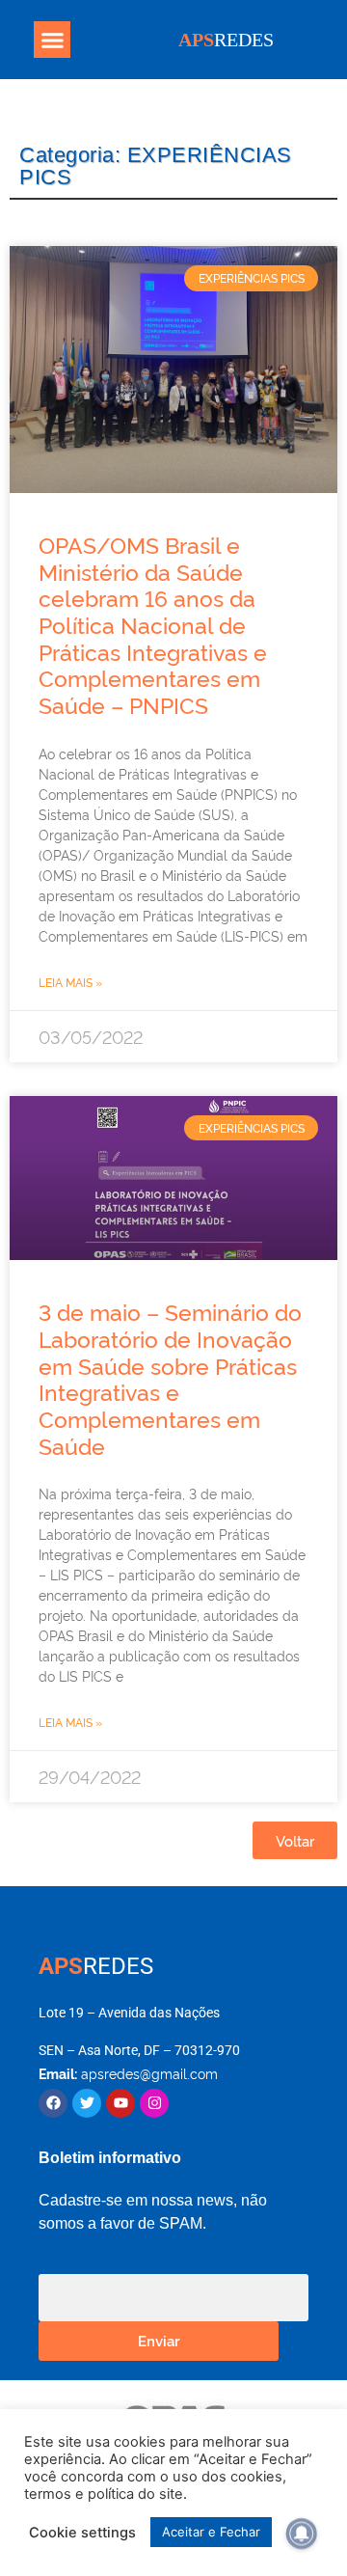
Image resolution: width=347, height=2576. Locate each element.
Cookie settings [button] (82, 2533)
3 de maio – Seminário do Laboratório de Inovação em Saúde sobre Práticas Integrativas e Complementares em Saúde (170, 1378)
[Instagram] (154, 2103)
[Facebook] (53, 2103)
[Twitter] (87, 2103)
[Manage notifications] (302, 2534)
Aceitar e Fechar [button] (211, 2532)
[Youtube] (120, 2103)
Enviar (159, 2340)
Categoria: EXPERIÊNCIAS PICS (156, 165)
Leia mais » (70, 982)
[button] (52, 40)
